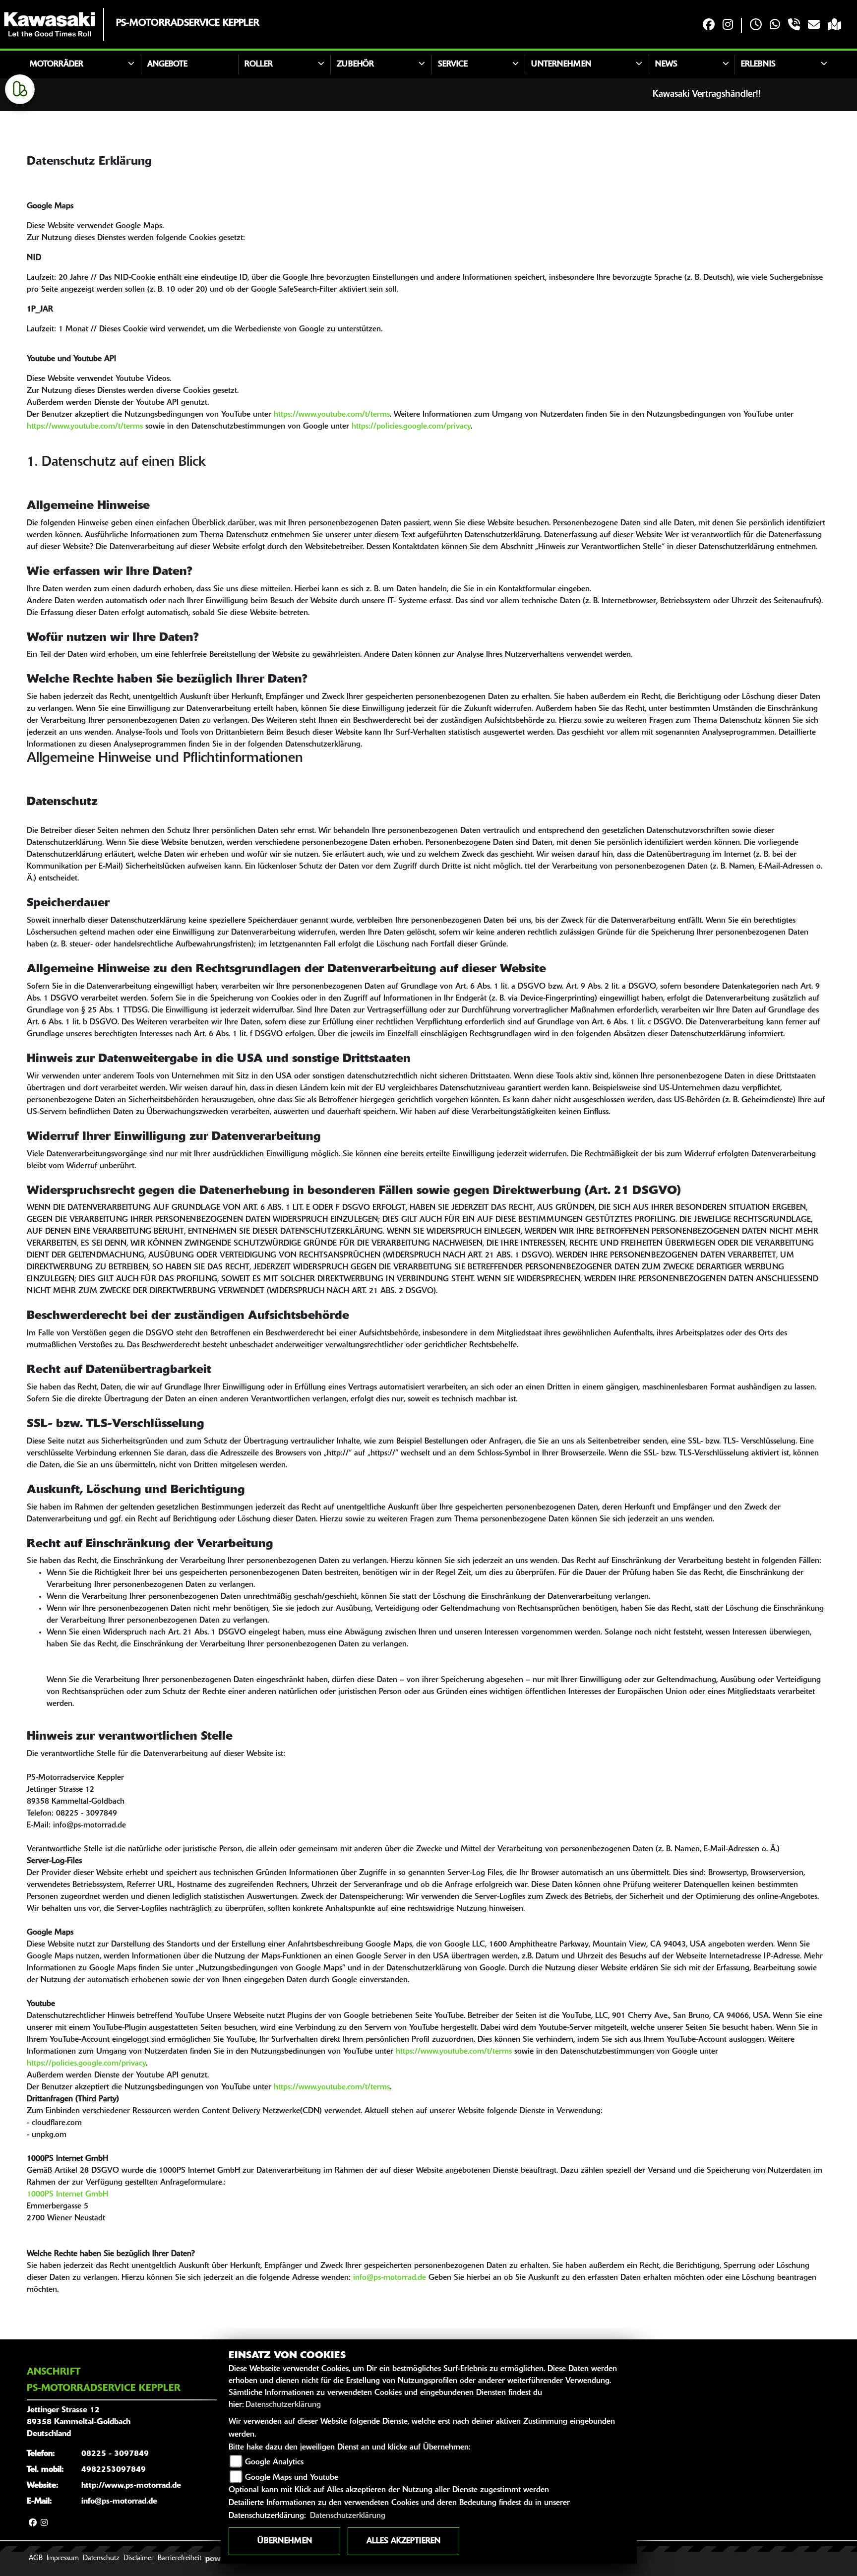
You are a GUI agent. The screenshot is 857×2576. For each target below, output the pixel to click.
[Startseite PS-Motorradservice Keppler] (50, 24)
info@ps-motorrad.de (390, 2278)
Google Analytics (274, 2462)
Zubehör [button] (355, 64)
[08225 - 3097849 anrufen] (794, 26)
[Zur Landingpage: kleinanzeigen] (20, 89)
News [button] (666, 64)
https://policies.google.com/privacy (411, 427)
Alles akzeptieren (403, 2541)
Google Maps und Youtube (292, 2478)
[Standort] (834, 26)
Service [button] (453, 64)
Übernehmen (285, 2541)
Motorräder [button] (57, 64)
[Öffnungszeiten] (756, 26)
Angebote (167, 64)
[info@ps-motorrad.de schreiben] (814, 26)
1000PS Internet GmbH (67, 2195)
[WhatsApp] (775, 26)
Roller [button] (259, 64)
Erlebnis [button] (758, 64)
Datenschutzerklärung (283, 2405)
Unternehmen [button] (561, 64)
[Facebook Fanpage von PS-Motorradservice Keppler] (709, 26)
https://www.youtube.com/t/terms (332, 415)
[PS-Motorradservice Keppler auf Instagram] (728, 26)
